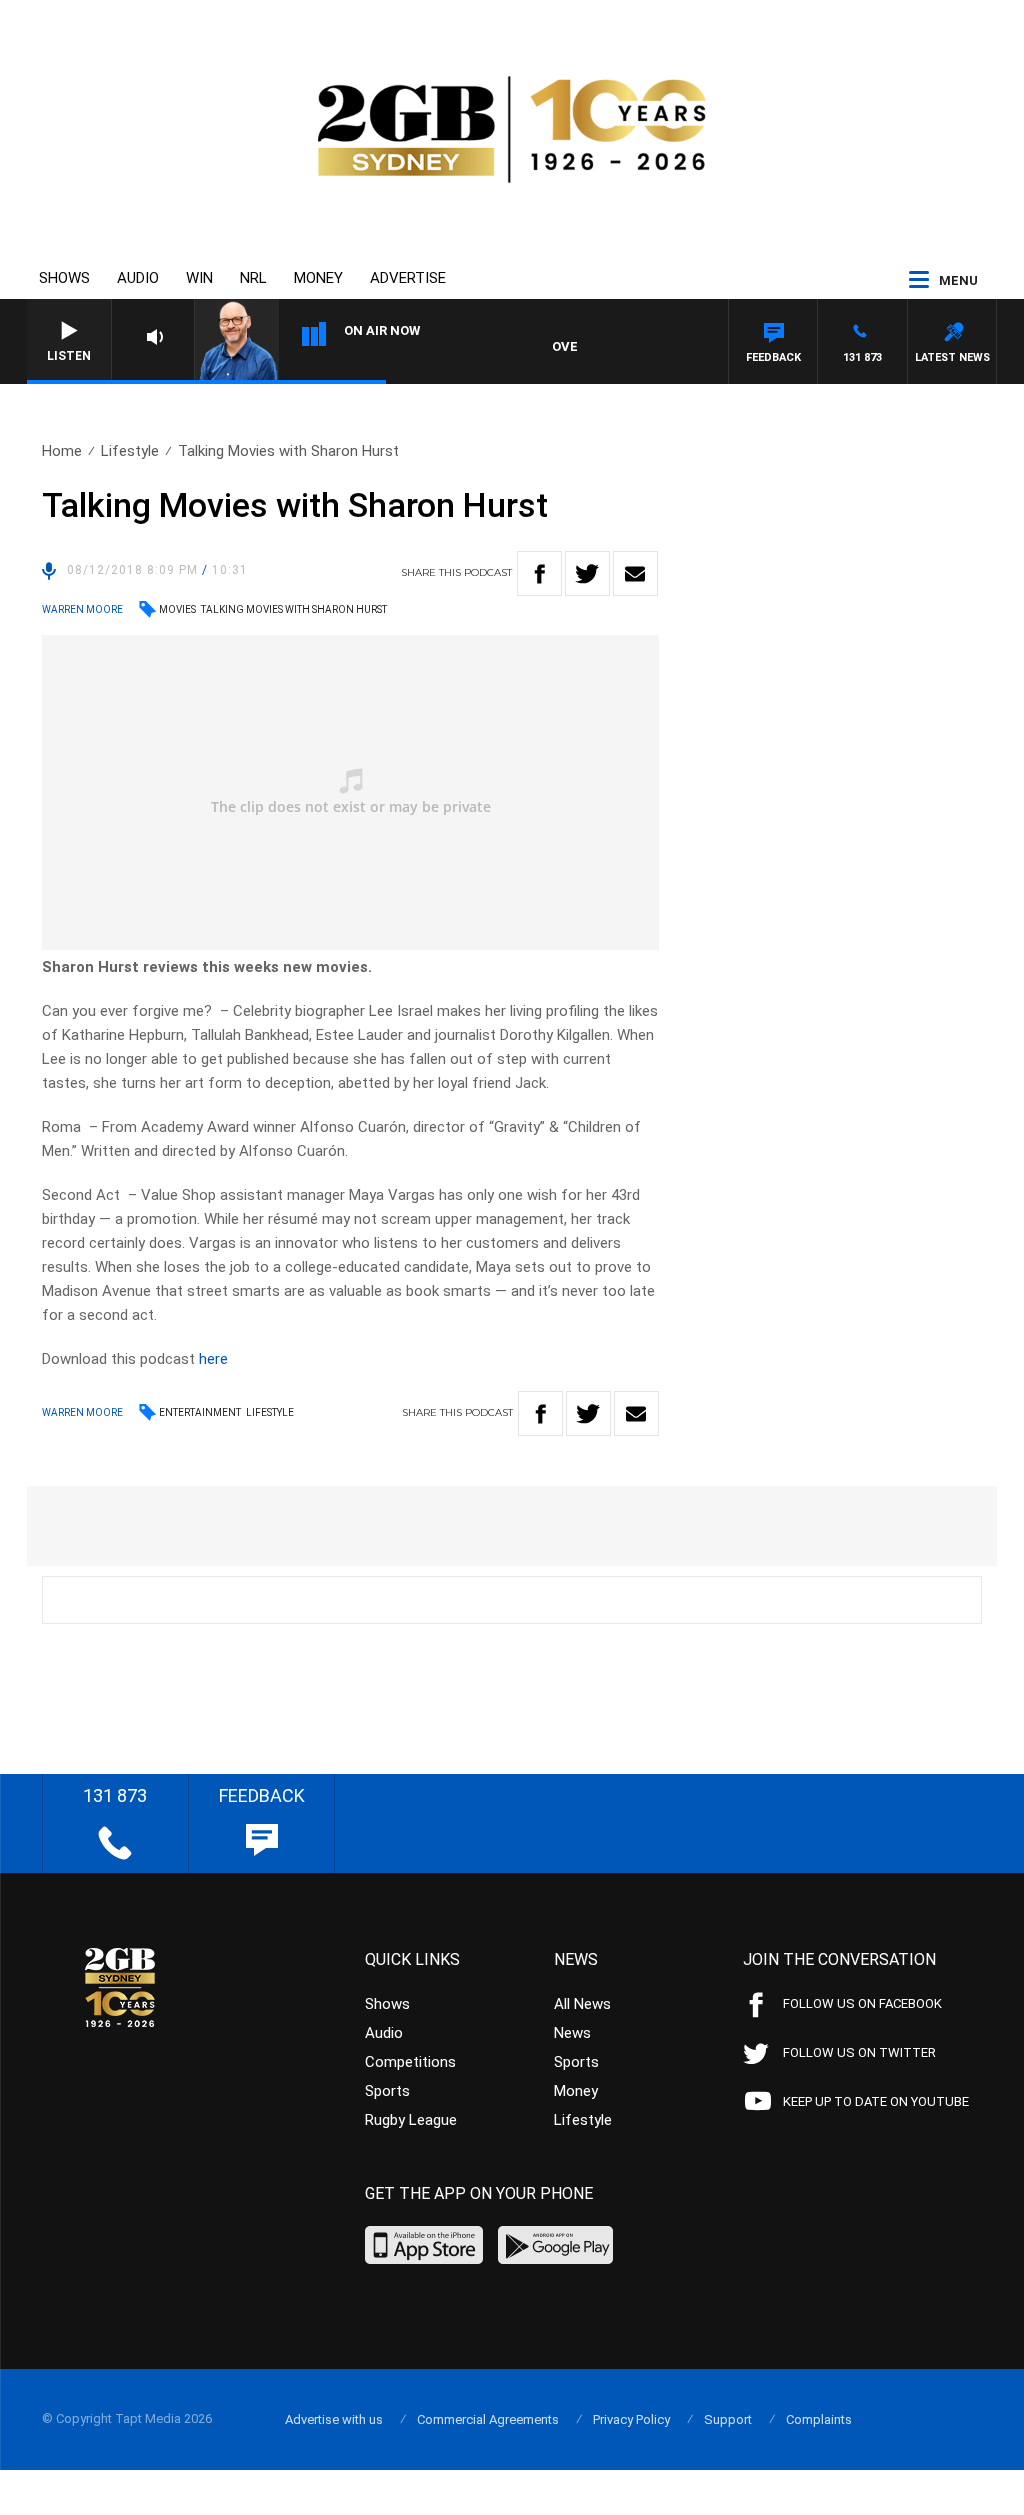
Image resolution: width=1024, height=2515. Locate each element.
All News (582, 2004)
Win (199, 278)
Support (728, 2419)
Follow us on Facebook (862, 2003)
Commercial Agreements (488, 2419)
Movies (177, 609)
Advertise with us (334, 2419)
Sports (387, 2091)
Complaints (819, 2419)
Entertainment (200, 1412)
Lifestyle (130, 451)
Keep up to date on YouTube (876, 2101)
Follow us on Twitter (859, 2052)
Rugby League (411, 2120)
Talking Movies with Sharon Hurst (294, 609)
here (213, 1359)
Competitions (410, 2062)
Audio (138, 278)
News (572, 2033)
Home (62, 451)
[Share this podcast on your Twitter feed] (587, 573)
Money (318, 278)
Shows (64, 278)
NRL (253, 278)
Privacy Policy (631, 2419)
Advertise (408, 278)
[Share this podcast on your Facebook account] (539, 573)
